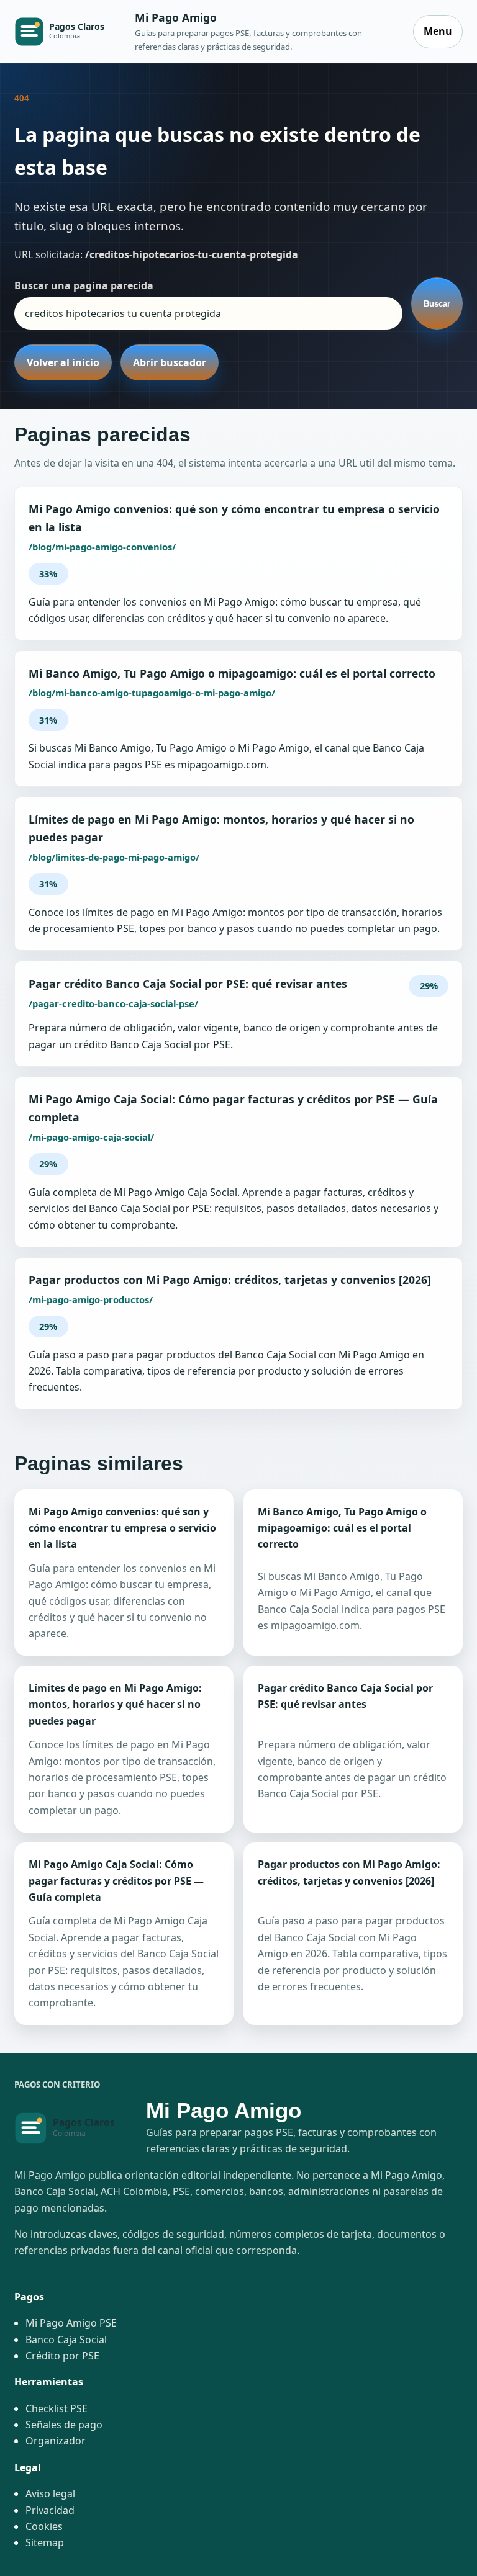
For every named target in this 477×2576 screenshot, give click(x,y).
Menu (438, 31)
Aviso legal (50, 2493)
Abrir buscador (170, 362)
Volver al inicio (63, 362)
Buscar (437, 304)
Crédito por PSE (62, 2356)
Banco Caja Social (66, 2340)
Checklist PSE (57, 2408)
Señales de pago (64, 2425)
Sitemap (45, 2542)
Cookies (44, 2526)
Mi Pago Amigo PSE (71, 2323)
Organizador (56, 2441)
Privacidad (50, 2510)
